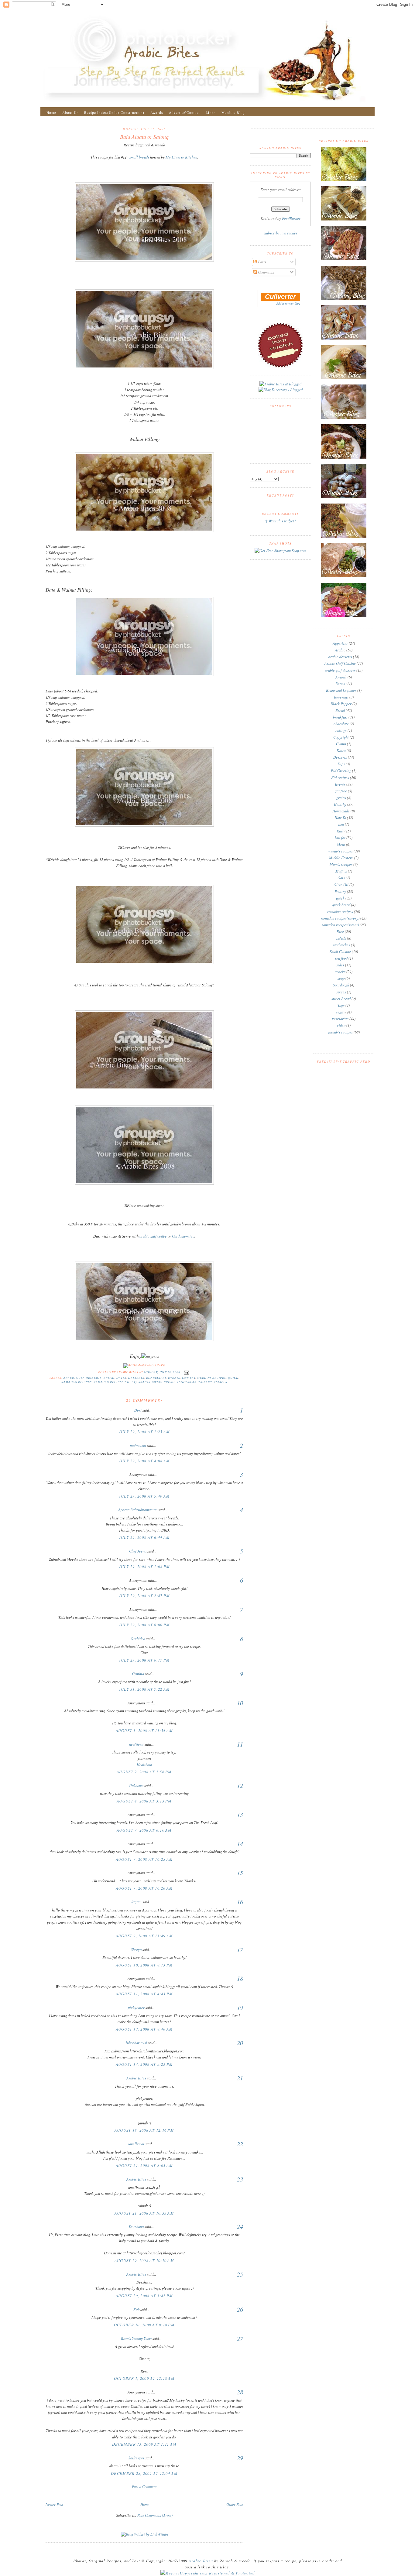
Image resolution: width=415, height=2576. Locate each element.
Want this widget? (282, 521)
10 (240, 1703)
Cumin (341, 744)
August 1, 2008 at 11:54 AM (144, 1730)
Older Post (235, 2504)
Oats (341, 878)
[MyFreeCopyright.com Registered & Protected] (208, 2573)
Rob (136, 2309)
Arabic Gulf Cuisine (340, 663)
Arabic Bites (136, 2078)
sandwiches (341, 945)
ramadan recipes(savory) (340, 918)
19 (240, 2007)
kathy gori (136, 2458)
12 (240, 1785)
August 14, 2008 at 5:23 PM (144, 2064)
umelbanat (136, 2144)
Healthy (340, 804)
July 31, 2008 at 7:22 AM (144, 1689)
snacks (145, 1382)
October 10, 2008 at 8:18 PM (144, 2325)
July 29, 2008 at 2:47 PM (144, 1596)
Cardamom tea (183, 1236)
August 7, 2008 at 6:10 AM (144, 1830)
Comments (266, 272)
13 (240, 1815)
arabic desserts (340, 657)
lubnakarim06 (136, 2043)
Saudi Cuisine (340, 951)
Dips (341, 764)
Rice (340, 931)
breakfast (340, 717)
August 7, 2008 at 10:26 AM (144, 1888)
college (341, 730)
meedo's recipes (212, 1378)
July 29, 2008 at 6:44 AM (144, 1537)
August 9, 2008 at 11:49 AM (144, 1936)
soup (341, 978)
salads (341, 938)
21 (240, 2078)
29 (240, 2458)
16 (240, 1902)
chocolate (341, 724)
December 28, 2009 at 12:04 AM (144, 2473)
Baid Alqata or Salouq (144, 137)
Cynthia (138, 1674)
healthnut (136, 1744)
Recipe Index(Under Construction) (114, 113)
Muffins (341, 871)
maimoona (138, 1445)
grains (341, 798)
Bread (109, 1378)
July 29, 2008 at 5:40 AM (144, 1496)
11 (240, 1744)
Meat (341, 844)
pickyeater (136, 2007)
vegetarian (187, 1382)
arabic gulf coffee (154, 1236)
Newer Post (54, 2504)
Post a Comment (144, 2486)
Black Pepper (341, 704)
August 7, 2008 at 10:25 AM (144, 1859)
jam (341, 824)
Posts (262, 262)
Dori (138, 1410)
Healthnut (144, 1765)
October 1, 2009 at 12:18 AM (144, 2378)
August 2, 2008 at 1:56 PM (144, 1772)
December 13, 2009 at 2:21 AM (144, 2444)
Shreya (136, 1949)
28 (240, 2392)
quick (233, 1378)
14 (240, 1844)
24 (240, 2226)
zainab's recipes (213, 1382)
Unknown (136, 1785)
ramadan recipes (76, 1382)
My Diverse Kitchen (181, 157)
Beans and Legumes (341, 690)
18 (240, 1978)
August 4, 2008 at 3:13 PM (144, 1801)
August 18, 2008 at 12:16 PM (144, 2130)
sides (340, 965)
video (341, 1025)
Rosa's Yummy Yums (136, 2339)
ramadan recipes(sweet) (115, 1382)
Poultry (340, 891)
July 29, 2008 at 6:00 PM (144, 1625)
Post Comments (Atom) (155, 2515)
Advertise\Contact (184, 113)
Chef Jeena (138, 1551)
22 (240, 2144)
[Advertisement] (144, 2495)
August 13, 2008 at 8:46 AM (144, 2029)
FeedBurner (291, 218)
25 (240, 2274)
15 (240, 1873)
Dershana (136, 2226)
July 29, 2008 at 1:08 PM (144, 1566)
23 (240, 2179)
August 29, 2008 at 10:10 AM (144, 2260)
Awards (157, 113)
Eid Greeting (341, 770)
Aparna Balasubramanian (138, 1510)
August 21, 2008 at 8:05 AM (144, 2165)
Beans (340, 684)
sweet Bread (163, 1382)
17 (240, 1949)
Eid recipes (156, 1378)
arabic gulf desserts (83, 1378)
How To (340, 818)
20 (240, 2043)
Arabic (340, 650)
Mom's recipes (341, 864)
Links (211, 113)
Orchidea (138, 1638)
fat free (341, 791)
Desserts (136, 1378)
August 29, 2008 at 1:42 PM (144, 2296)
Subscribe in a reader (281, 233)
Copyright (341, 737)
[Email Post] (186, 1372)
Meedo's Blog (233, 113)
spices (341, 992)
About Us (70, 113)
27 (240, 2339)
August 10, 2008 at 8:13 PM (144, 1965)
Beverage (341, 697)
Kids (340, 831)
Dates (122, 1378)
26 (240, 2309)
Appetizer (340, 643)
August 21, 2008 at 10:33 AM (144, 2213)
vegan (340, 1012)
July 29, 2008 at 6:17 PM (144, 1660)
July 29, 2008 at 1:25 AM (144, 1432)
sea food (341, 958)
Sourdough (341, 985)
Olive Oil (341, 885)
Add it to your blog (288, 303)
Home (51, 113)
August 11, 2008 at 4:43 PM (144, 1994)
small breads (139, 157)
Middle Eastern (341, 858)
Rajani (136, 1902)
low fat (189, 1378)
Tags (341, 1005)
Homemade (341, 811)
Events (174, 1378)
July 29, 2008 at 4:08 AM (144, 1461)
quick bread (341, 905)
